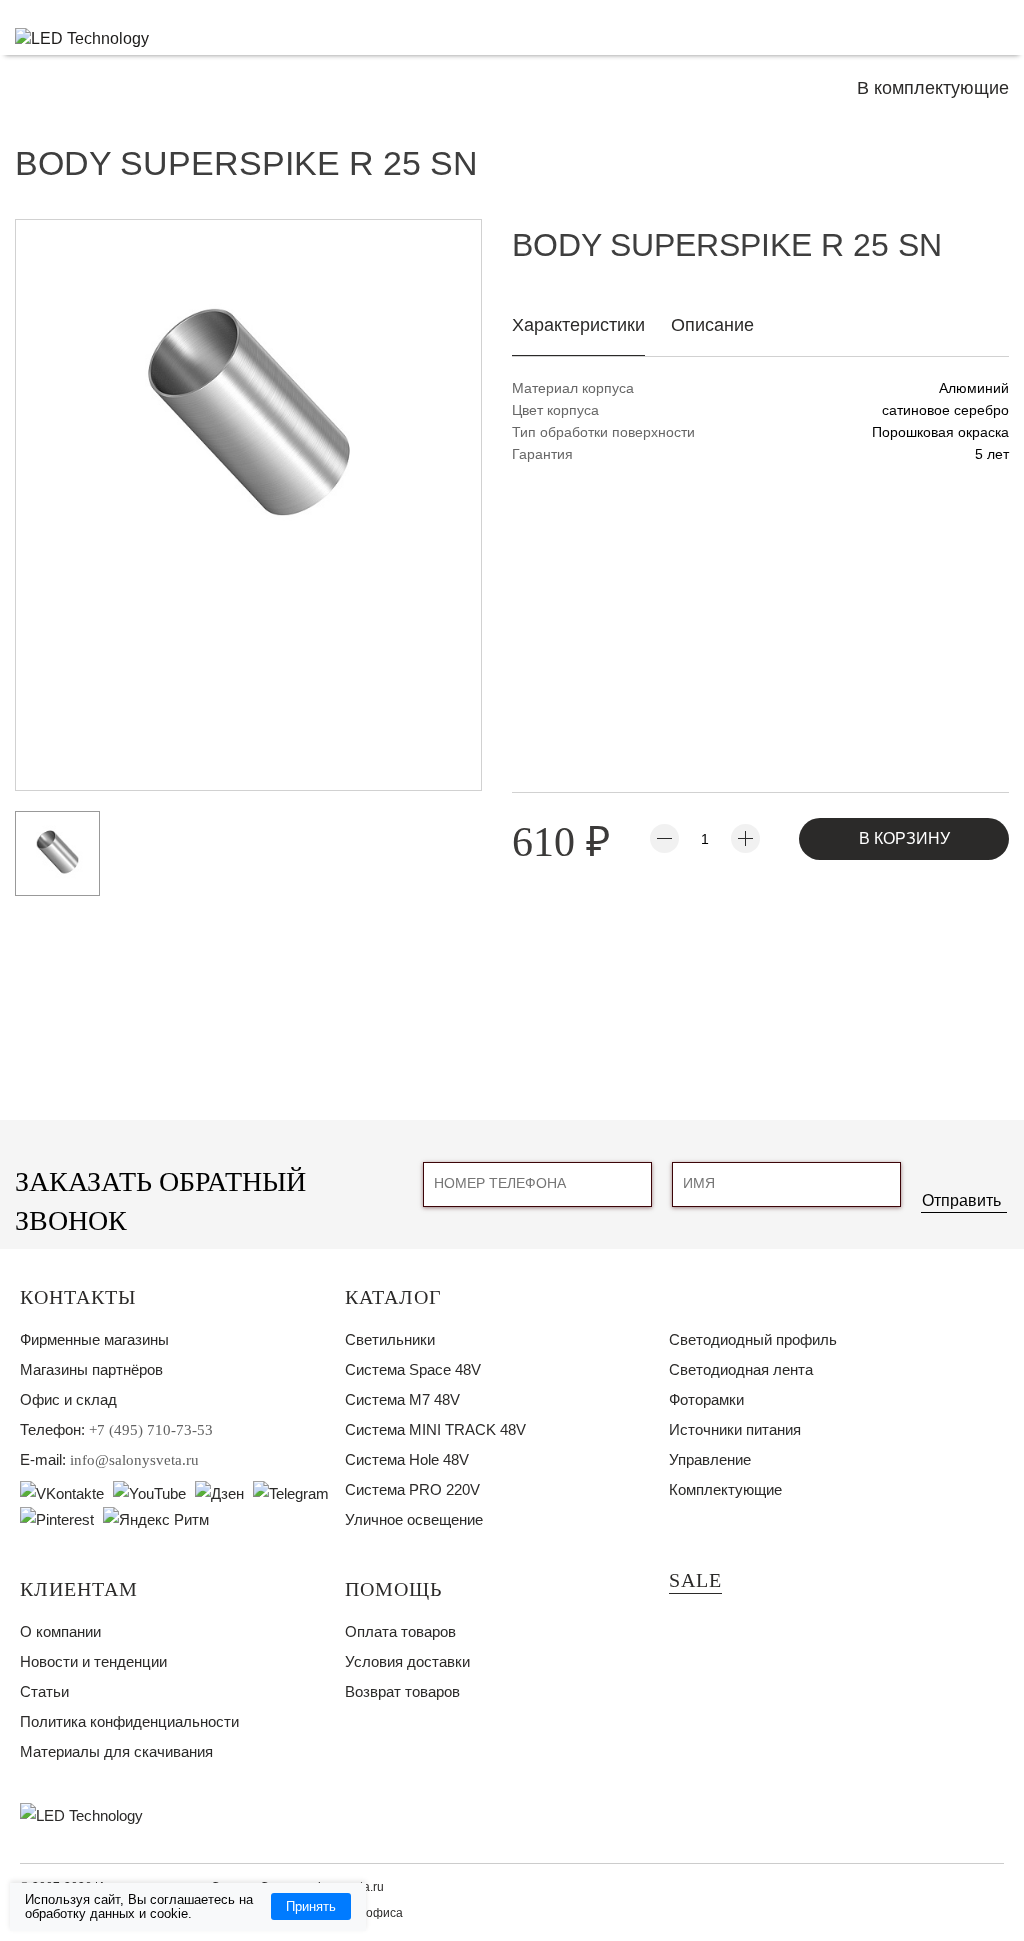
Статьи (44, 1691)
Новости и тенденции (93, 1661)
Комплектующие (725, 1489)
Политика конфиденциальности (129, 1721)
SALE (695, 1580)
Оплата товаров (400, 1631)
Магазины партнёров (91, 1369)
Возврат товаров (402, 1691)
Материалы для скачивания (116, 1751)
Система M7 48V (402, 1399)
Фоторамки (706, 1399)
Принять (311, 1906)
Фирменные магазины (94, 1339)
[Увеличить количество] (745, 838)
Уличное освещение (414, 1519)
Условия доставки (407, 1661)
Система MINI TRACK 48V (435, 1429)
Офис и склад (68, 1399)
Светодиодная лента (741, 1369)
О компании (60, 1631)
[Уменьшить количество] (664, 838)
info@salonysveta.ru (134, 1460)
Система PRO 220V (412, 1489)
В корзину (904, 838)
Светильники (390, 1339)
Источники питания (735, 1429)
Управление (710, 1459)
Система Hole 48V (407, 1459)
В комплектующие (933, 88)
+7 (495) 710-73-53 (151, 1430)
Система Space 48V (413, 1369)
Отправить (961, 1200)
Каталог (393, 1297)
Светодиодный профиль (753, 1339)
